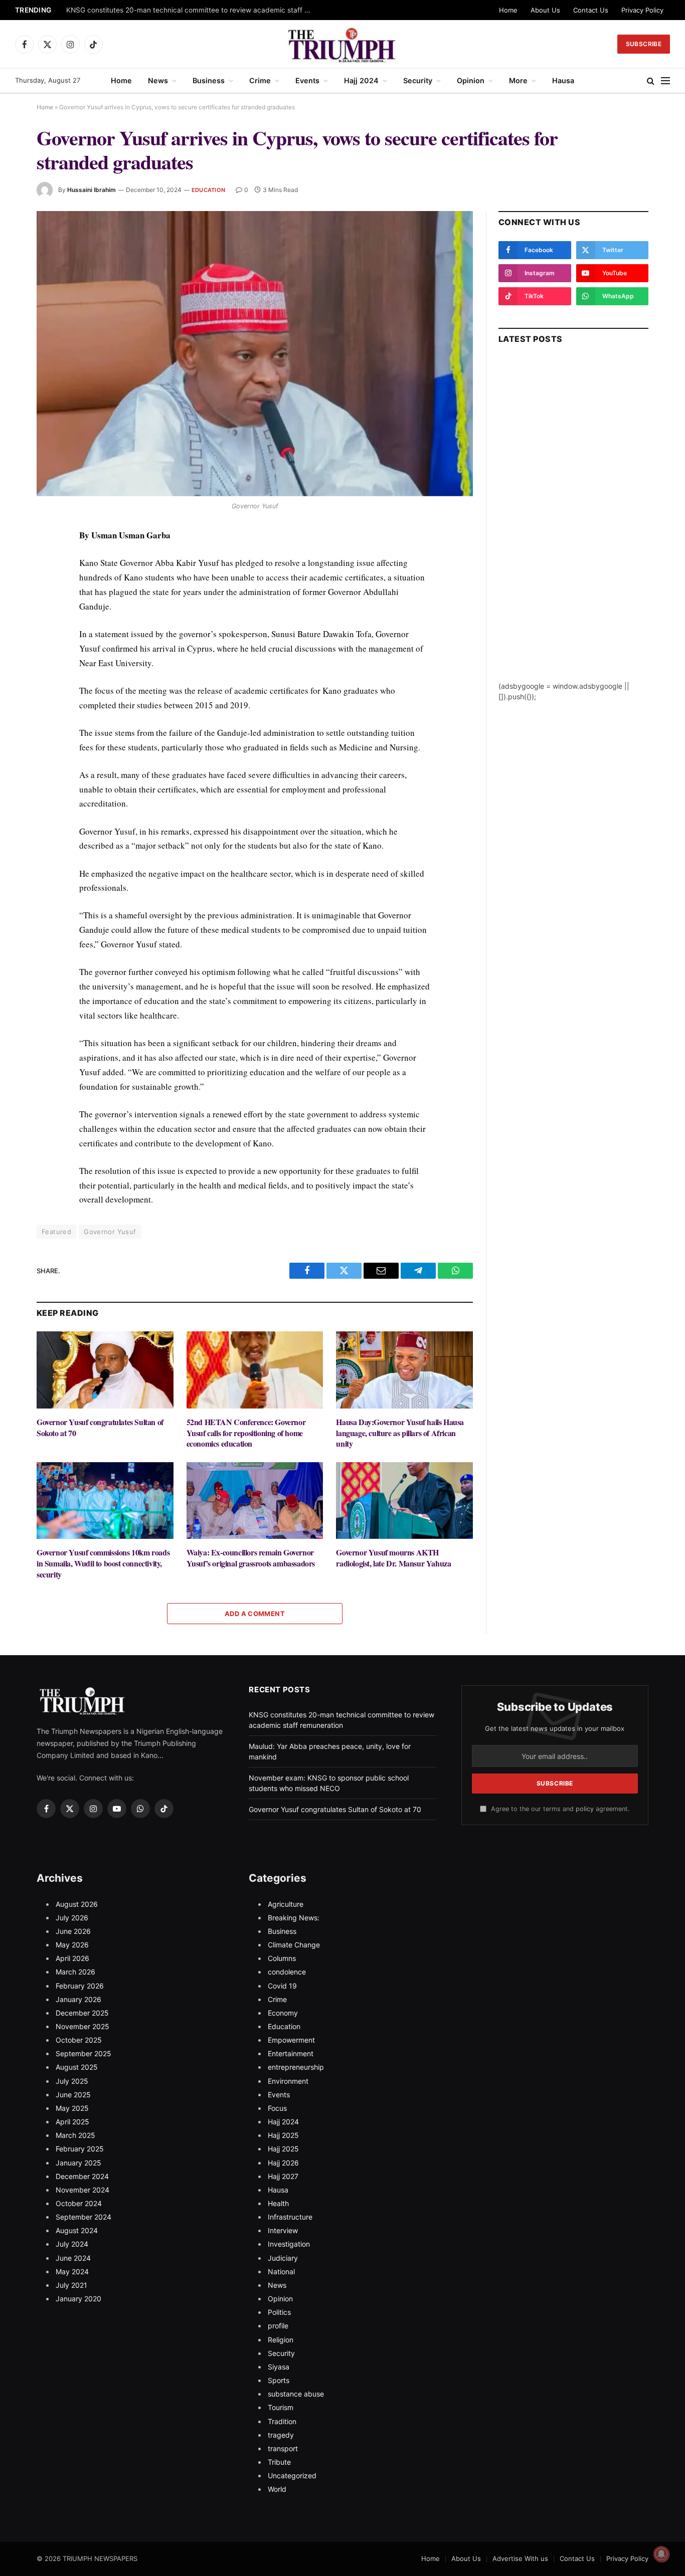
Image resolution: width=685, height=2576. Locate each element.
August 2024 (77, 2230)
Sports (279, 2380)
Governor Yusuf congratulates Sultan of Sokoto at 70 (100, 1428)
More (518, 80)
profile (278, 2326)
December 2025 (82, 2013)
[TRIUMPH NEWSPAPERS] (343, 44)
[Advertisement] (573, 530)
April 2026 (72, 1958)
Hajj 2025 (283, 2135)
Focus (277, 2108)
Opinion (471, 80)
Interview (283, 2230)
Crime (260, 80)
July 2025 (72, 2081)
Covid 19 (282, 1986)
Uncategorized (292, 2475)
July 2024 (72, 2244)
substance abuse (296, 2394)
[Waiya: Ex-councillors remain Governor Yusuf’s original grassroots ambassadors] (255, 1501)
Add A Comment (255, 1614)
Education (208, 190)
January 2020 (78, 2299)
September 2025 (83, 2053)
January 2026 (78, 1999)
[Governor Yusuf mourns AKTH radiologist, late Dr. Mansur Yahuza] (404, 1501)
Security (418, 80)
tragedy (281, 2435)
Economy (283, 2013)
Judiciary (283, 2258)
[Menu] (665, 81)
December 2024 (82, 2176)
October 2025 (79, 2040)
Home (508, 10)
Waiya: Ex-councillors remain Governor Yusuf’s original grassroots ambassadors (251, 1558)
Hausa (563, 80)
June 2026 (73, 1931)
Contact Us (591, 10)
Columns (282, 1958)
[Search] (651, 81)
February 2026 (80, 1986)
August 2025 (77, 2067)
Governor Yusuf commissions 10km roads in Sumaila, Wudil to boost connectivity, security (103, 1563)
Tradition (282, 2421)
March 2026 (75, 1972)
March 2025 (75, 2135)
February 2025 (80, 2149)
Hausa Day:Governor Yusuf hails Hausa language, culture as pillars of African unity (400, 1433)
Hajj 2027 (283, 2176)
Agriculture (286, 1904)
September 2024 (83, 2217)
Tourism (281, 2407)
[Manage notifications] (661, 2554)
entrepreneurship (296, 2067)
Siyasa (279, 2367)
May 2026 (72, 1945)
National (281, 2271)
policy (585, 1809)
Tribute (279, 2462)
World (277, 2489)
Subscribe (644, 44)
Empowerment (291, 2040)
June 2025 (73, 2095)
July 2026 (72, 1918)
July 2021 (71, 2285)
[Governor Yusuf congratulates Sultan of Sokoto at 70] (105, 1370)
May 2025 (72, 2108)
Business (209, 80)
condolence (287, 1972)
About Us (545, 10)
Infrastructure (290, 2217)
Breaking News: (294, 1918)
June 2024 (73, 2258)
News (158, 80)
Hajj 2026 (283, 2163)
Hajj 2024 (361, 80)
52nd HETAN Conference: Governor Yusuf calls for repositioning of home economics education (246, 1433)
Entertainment (291, 2053)
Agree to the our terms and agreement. (559, 1809)
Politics (279, 2312)
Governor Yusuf (110, 1232)
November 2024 (82, 2190)
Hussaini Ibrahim (92, 190)
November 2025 (82, 2026)
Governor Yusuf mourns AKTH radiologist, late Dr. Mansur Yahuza (393, 1558)
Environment (288, 2081)
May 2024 (72, 2271)
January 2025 (78, 2163)
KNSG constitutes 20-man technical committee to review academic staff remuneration (192, 10)
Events (307, 80)
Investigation (289, 2244)
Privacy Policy (642, 10)
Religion (281, 2340)
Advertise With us (520, 2558)
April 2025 (72, 2122)
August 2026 (77, 1904)
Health (278, 2203)
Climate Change (294, 1945)
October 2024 (79, 2203)
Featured (56, 1232)
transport (283, 2448)
